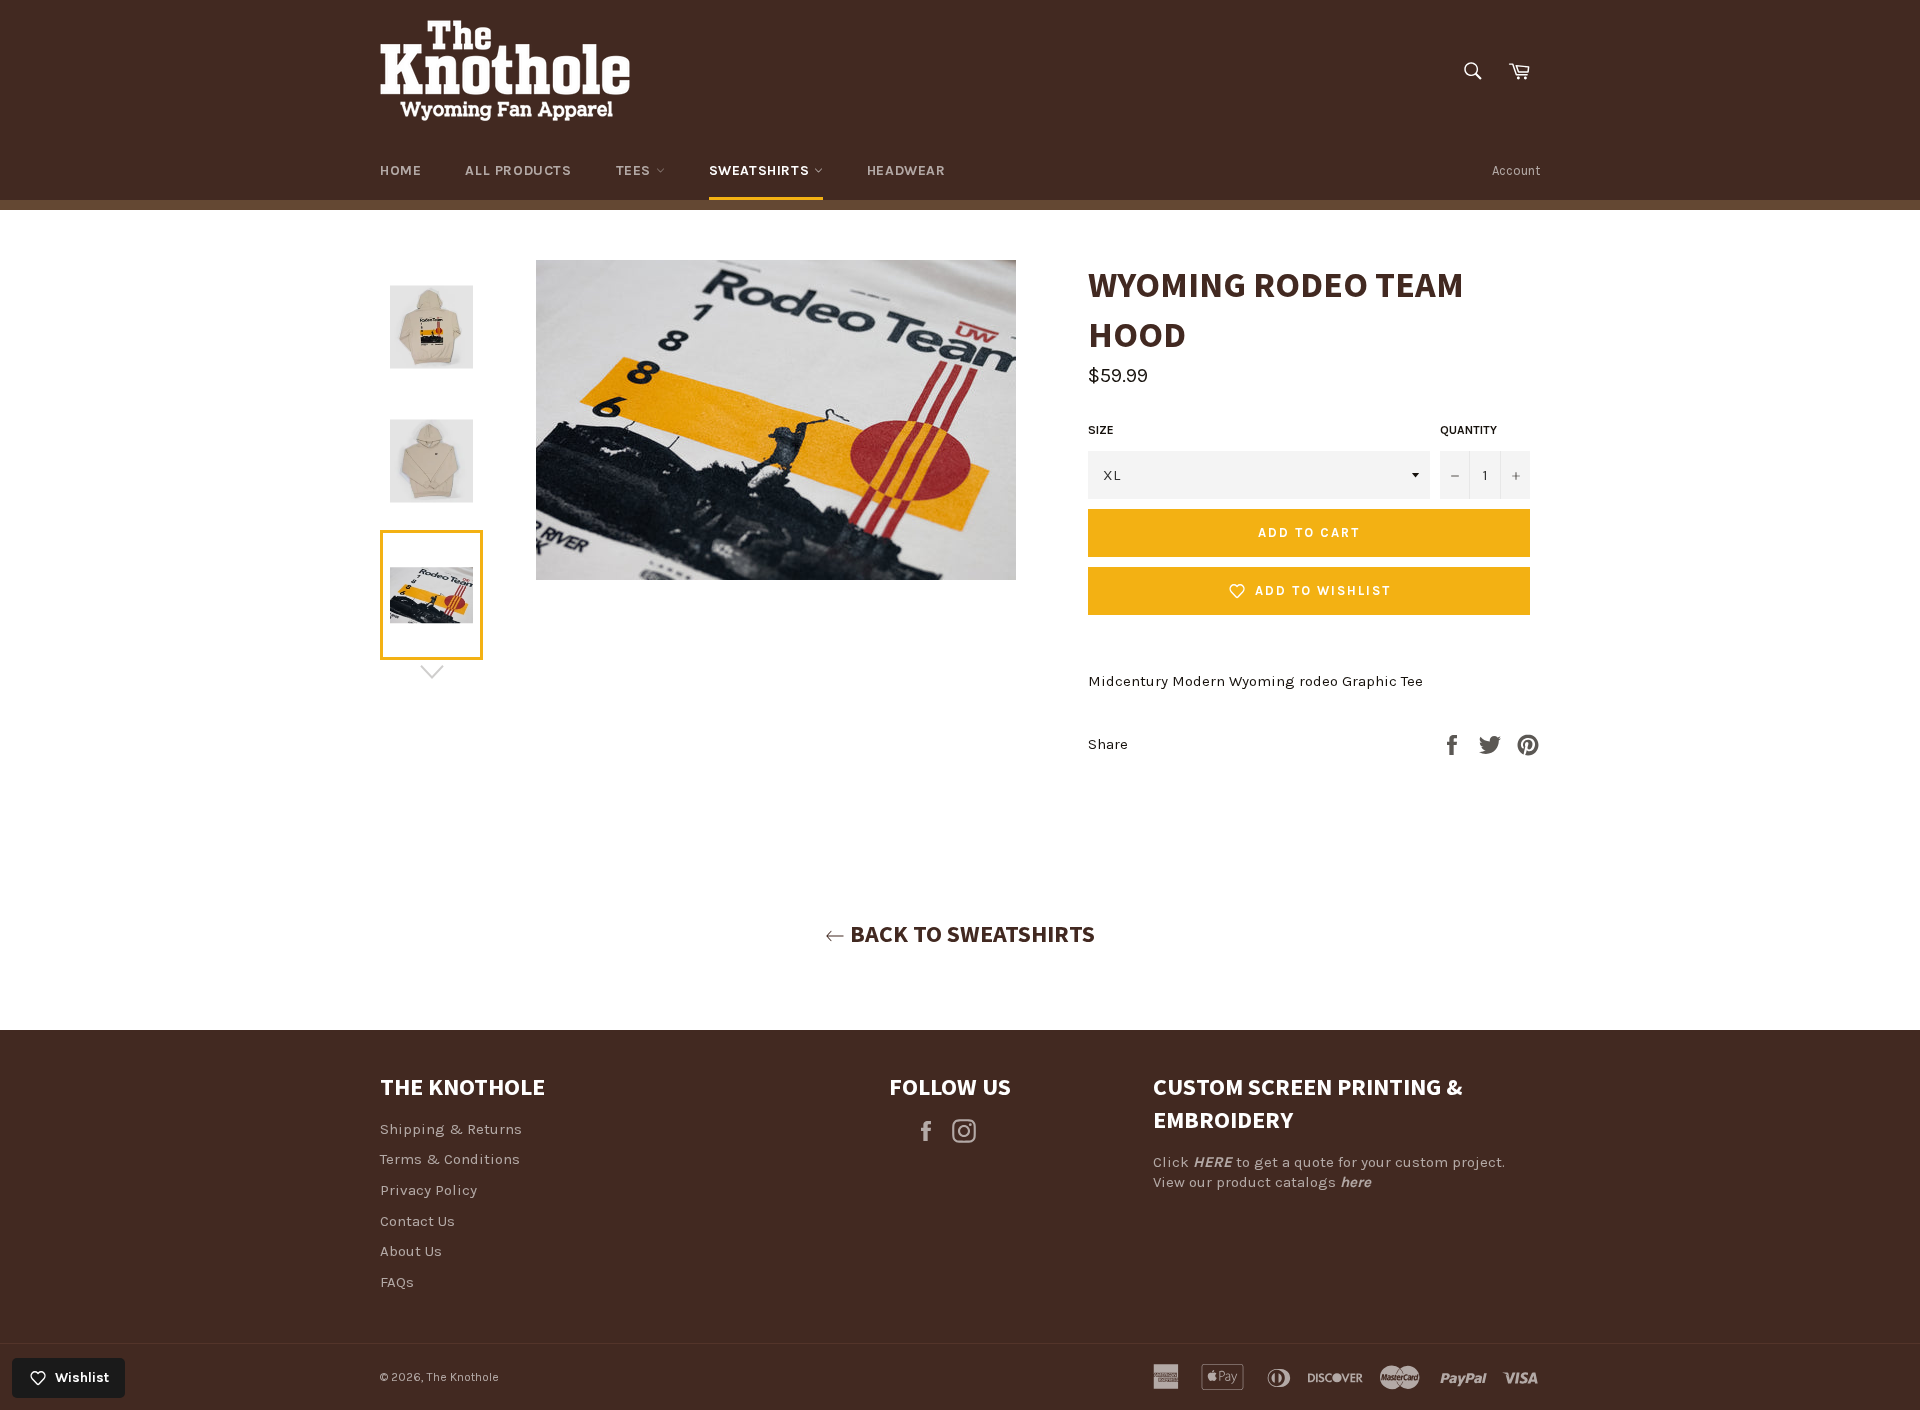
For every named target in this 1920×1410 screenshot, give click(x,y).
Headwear (906, 170)
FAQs (397, 1282)
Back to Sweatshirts (970, 933)
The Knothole (463, 1377)
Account (1516, 170)
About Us (411, 1251)
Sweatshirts (761, 170)
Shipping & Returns (451, 1129)
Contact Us (417, 1221)
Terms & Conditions (450, 1159)
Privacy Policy (428, 1190)
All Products (518, 170)
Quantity (1468, 430)
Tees (636, 170)
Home (400, 170)
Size (1101, 430)
